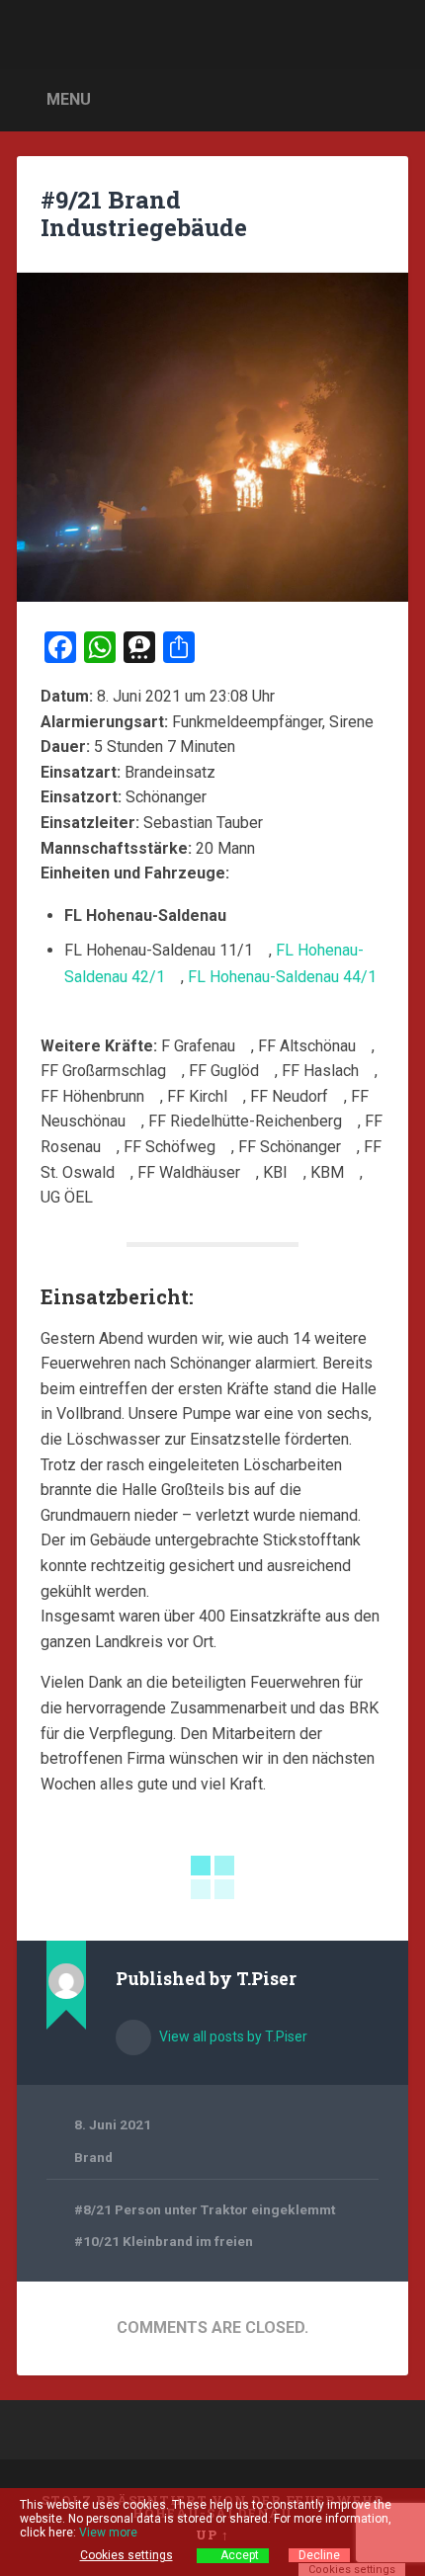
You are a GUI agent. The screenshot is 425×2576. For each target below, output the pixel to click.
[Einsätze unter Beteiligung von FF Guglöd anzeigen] (269, 1071)
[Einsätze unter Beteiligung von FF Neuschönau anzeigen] (135, 1122)
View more (108, 2533)
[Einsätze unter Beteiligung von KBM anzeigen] (354, 1173)
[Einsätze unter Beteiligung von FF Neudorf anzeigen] (338, 1097)
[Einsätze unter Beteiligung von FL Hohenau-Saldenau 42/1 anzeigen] (175, 977)
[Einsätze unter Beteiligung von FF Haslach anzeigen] (369, 1071)
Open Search (388, 98)
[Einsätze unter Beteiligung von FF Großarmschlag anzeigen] (176, 1071)
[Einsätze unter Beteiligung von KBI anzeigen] (297, 1173)
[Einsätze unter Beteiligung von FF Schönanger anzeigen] (351, 1147)
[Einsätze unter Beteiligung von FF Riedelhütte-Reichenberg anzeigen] (352, 1122)
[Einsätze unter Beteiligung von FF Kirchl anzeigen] (237, 1097)
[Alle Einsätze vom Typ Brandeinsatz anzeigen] (225, 773)
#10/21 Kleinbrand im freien (164, 2241)
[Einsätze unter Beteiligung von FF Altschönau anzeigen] (366, 1046)
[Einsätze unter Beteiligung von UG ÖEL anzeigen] (103, 1198)
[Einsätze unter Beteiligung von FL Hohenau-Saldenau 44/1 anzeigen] (70, 1004)
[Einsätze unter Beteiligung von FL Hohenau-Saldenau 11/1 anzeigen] (263, 951)
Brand (93, 2157)
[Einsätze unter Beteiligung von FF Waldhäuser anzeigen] (250, 1173)
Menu (69, 99)
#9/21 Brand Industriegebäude (144, 214)
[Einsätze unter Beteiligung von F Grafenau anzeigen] (245, 1046)
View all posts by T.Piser (232, 2036)
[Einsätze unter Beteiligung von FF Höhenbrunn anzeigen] (154, 1097)
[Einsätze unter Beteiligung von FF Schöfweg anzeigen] (225, 1147)
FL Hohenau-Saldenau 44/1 (282, 977)
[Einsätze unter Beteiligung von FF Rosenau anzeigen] (111, 1147)
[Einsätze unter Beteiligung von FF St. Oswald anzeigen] (125, 1173)
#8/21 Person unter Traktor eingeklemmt (205, 2209)
